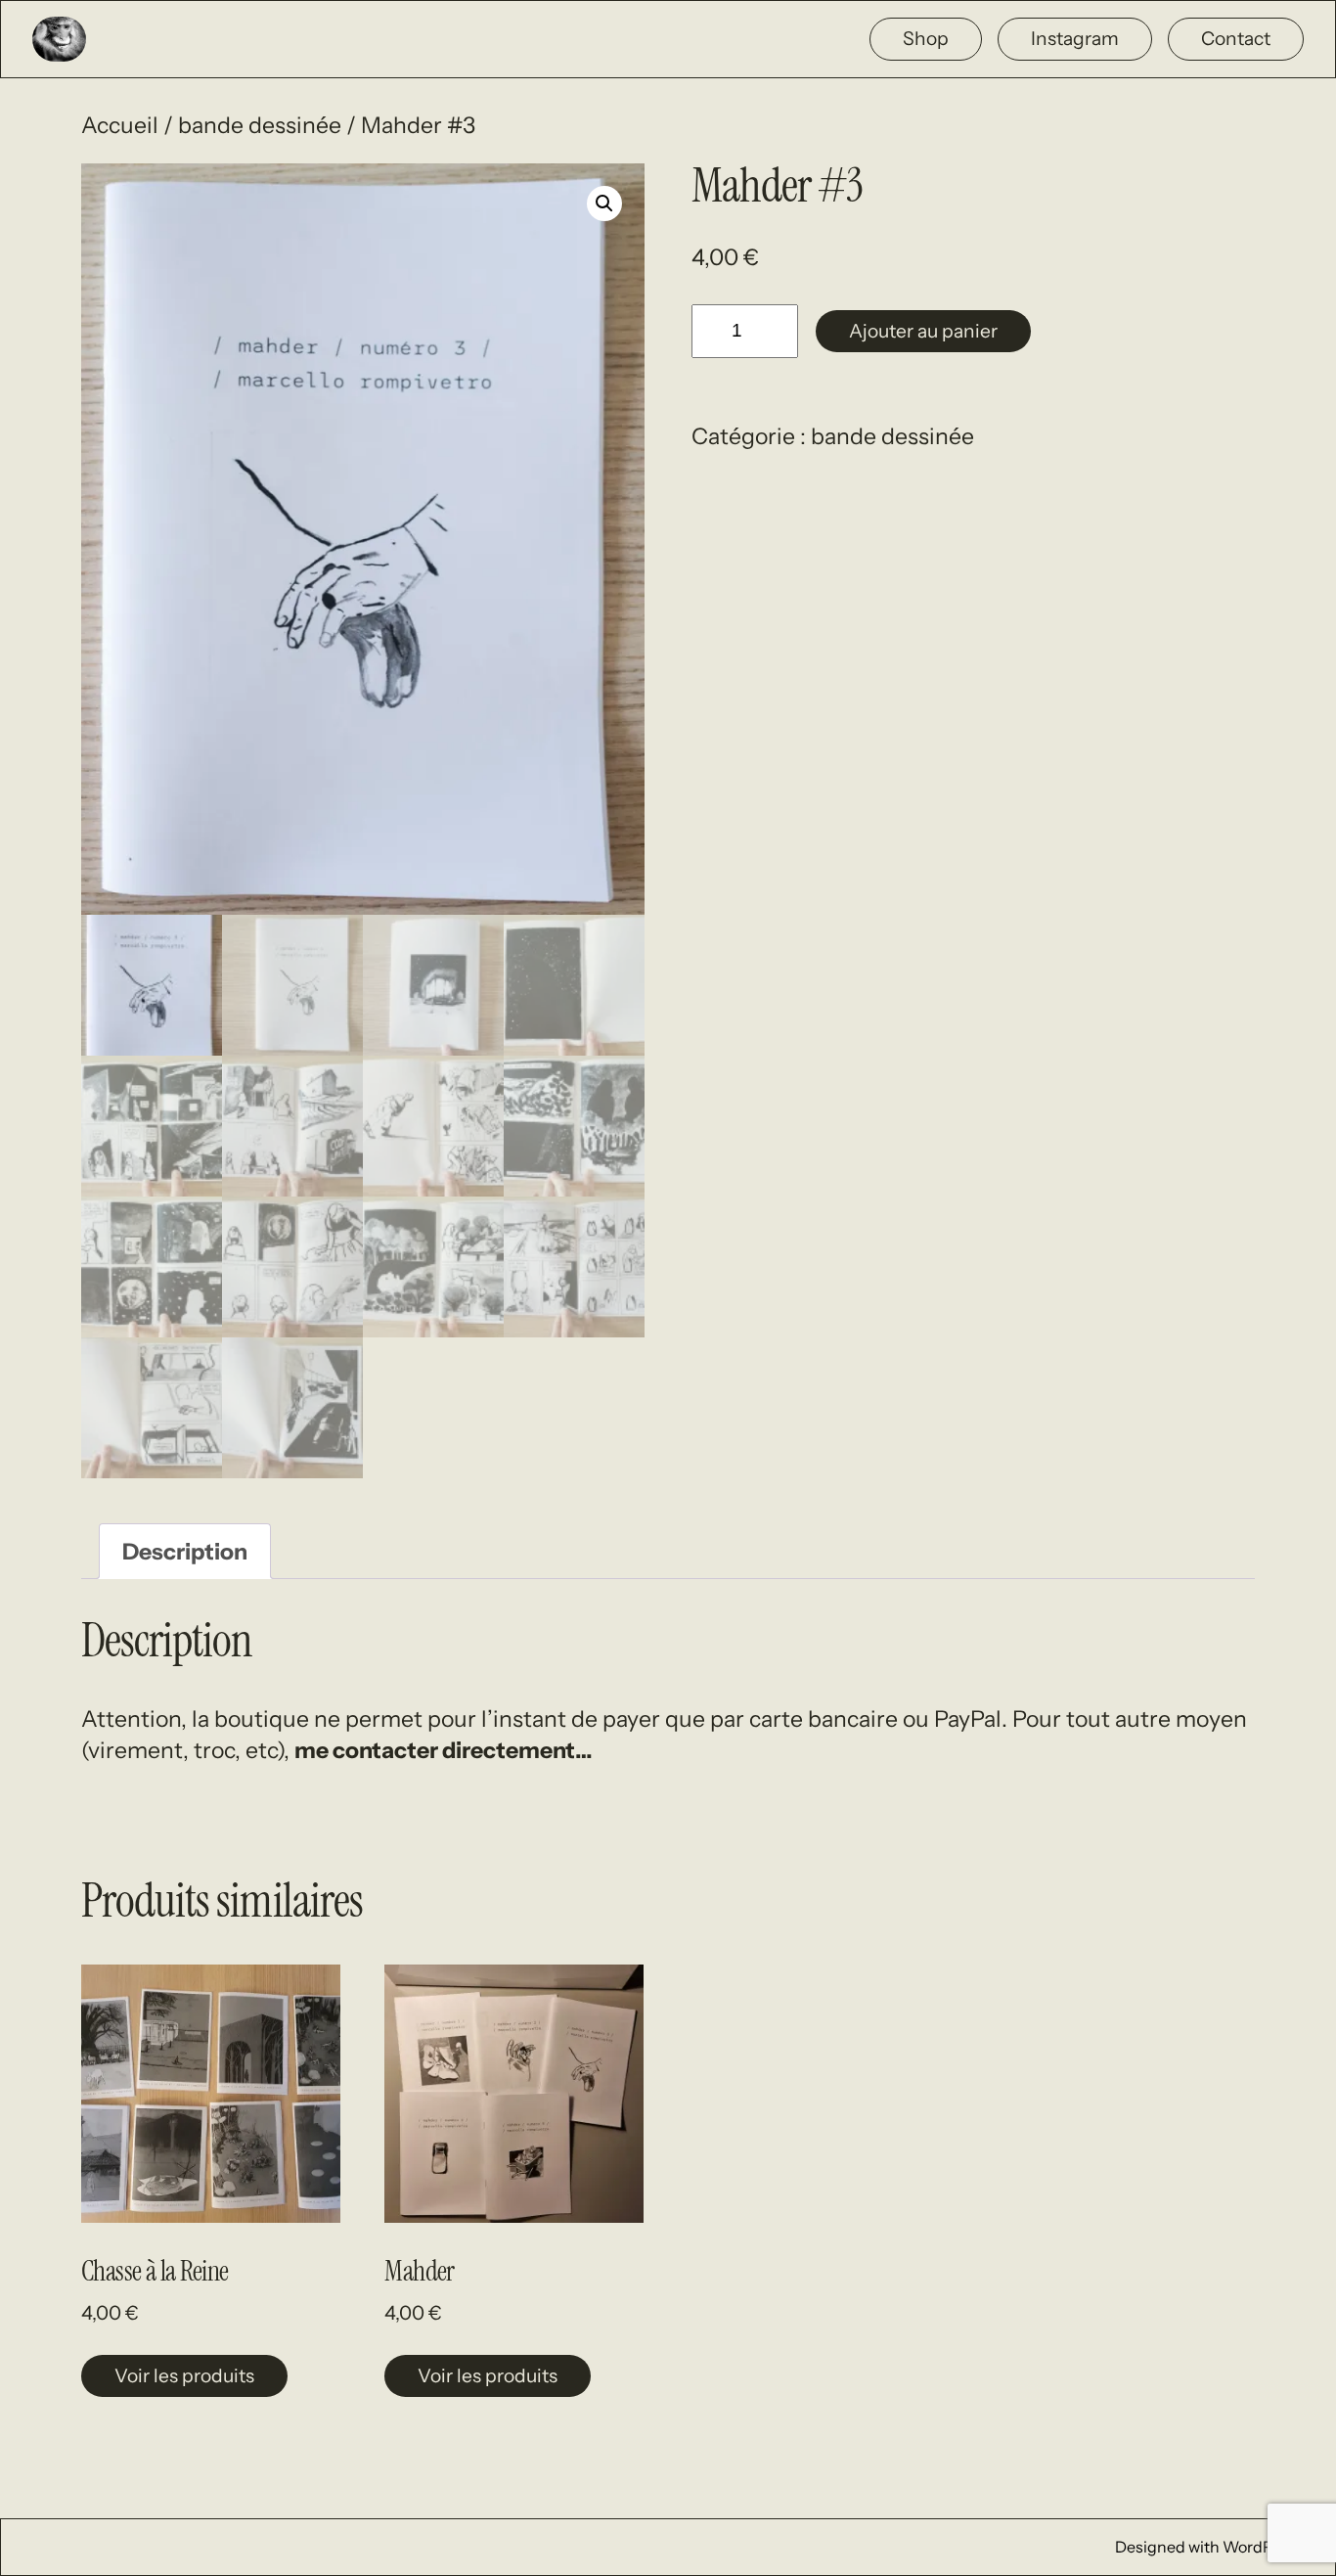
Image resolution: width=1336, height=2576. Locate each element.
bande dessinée (260, 125)
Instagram (1075, 38)
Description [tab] (185, 1552)
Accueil (120, 125)
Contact (1236, 38)
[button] (604, 203)
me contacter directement (435, 1750)
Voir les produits (184, 2375)
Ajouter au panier (923, 331)
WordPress (1263, 2547)
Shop (926, 38)
